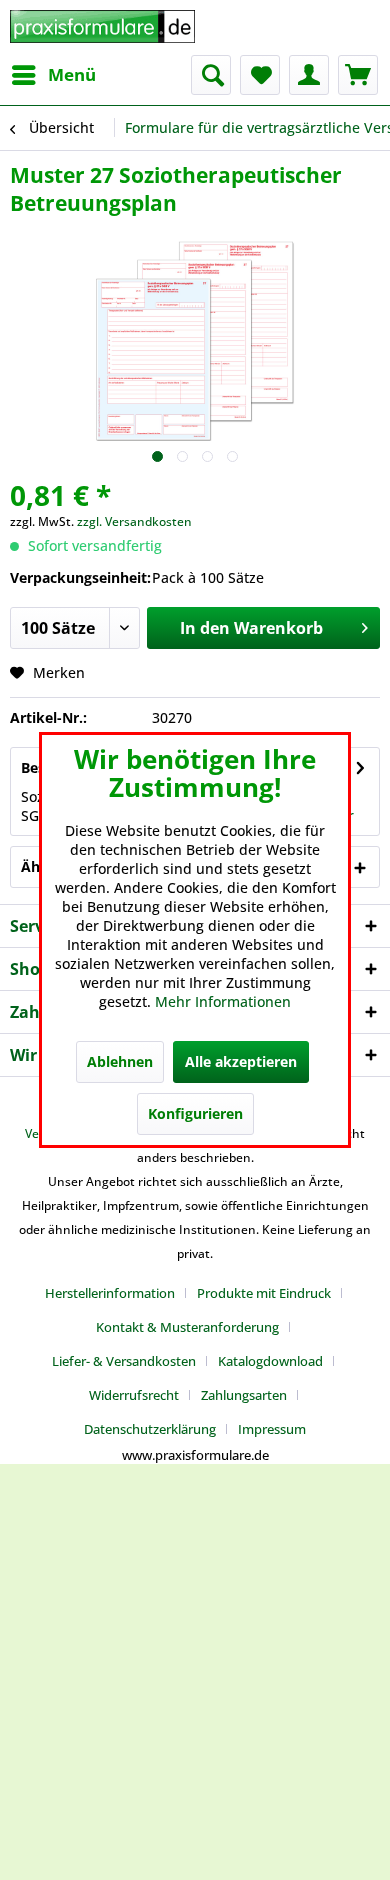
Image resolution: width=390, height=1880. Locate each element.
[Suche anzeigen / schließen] (211, 75)
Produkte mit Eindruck (264, 1293)
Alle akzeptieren (241, 1061)
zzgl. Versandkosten (134, 521)
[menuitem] (53, 75)
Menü (72, 74)
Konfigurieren (195, 1113)
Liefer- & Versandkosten (124, 1361)
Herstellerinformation (110, 1293)
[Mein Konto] (309, 75)
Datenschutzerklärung (150, 1429)
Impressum (272, 1429)
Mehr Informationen (223, 1001)
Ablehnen (120, 1061)
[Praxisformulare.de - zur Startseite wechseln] (102, 27)
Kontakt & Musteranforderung (187, 1327)
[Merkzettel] (260, 75)
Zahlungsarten (244, 1395)
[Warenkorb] (358, 75)
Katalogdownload (270, 1361)
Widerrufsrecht (134, 1395)
